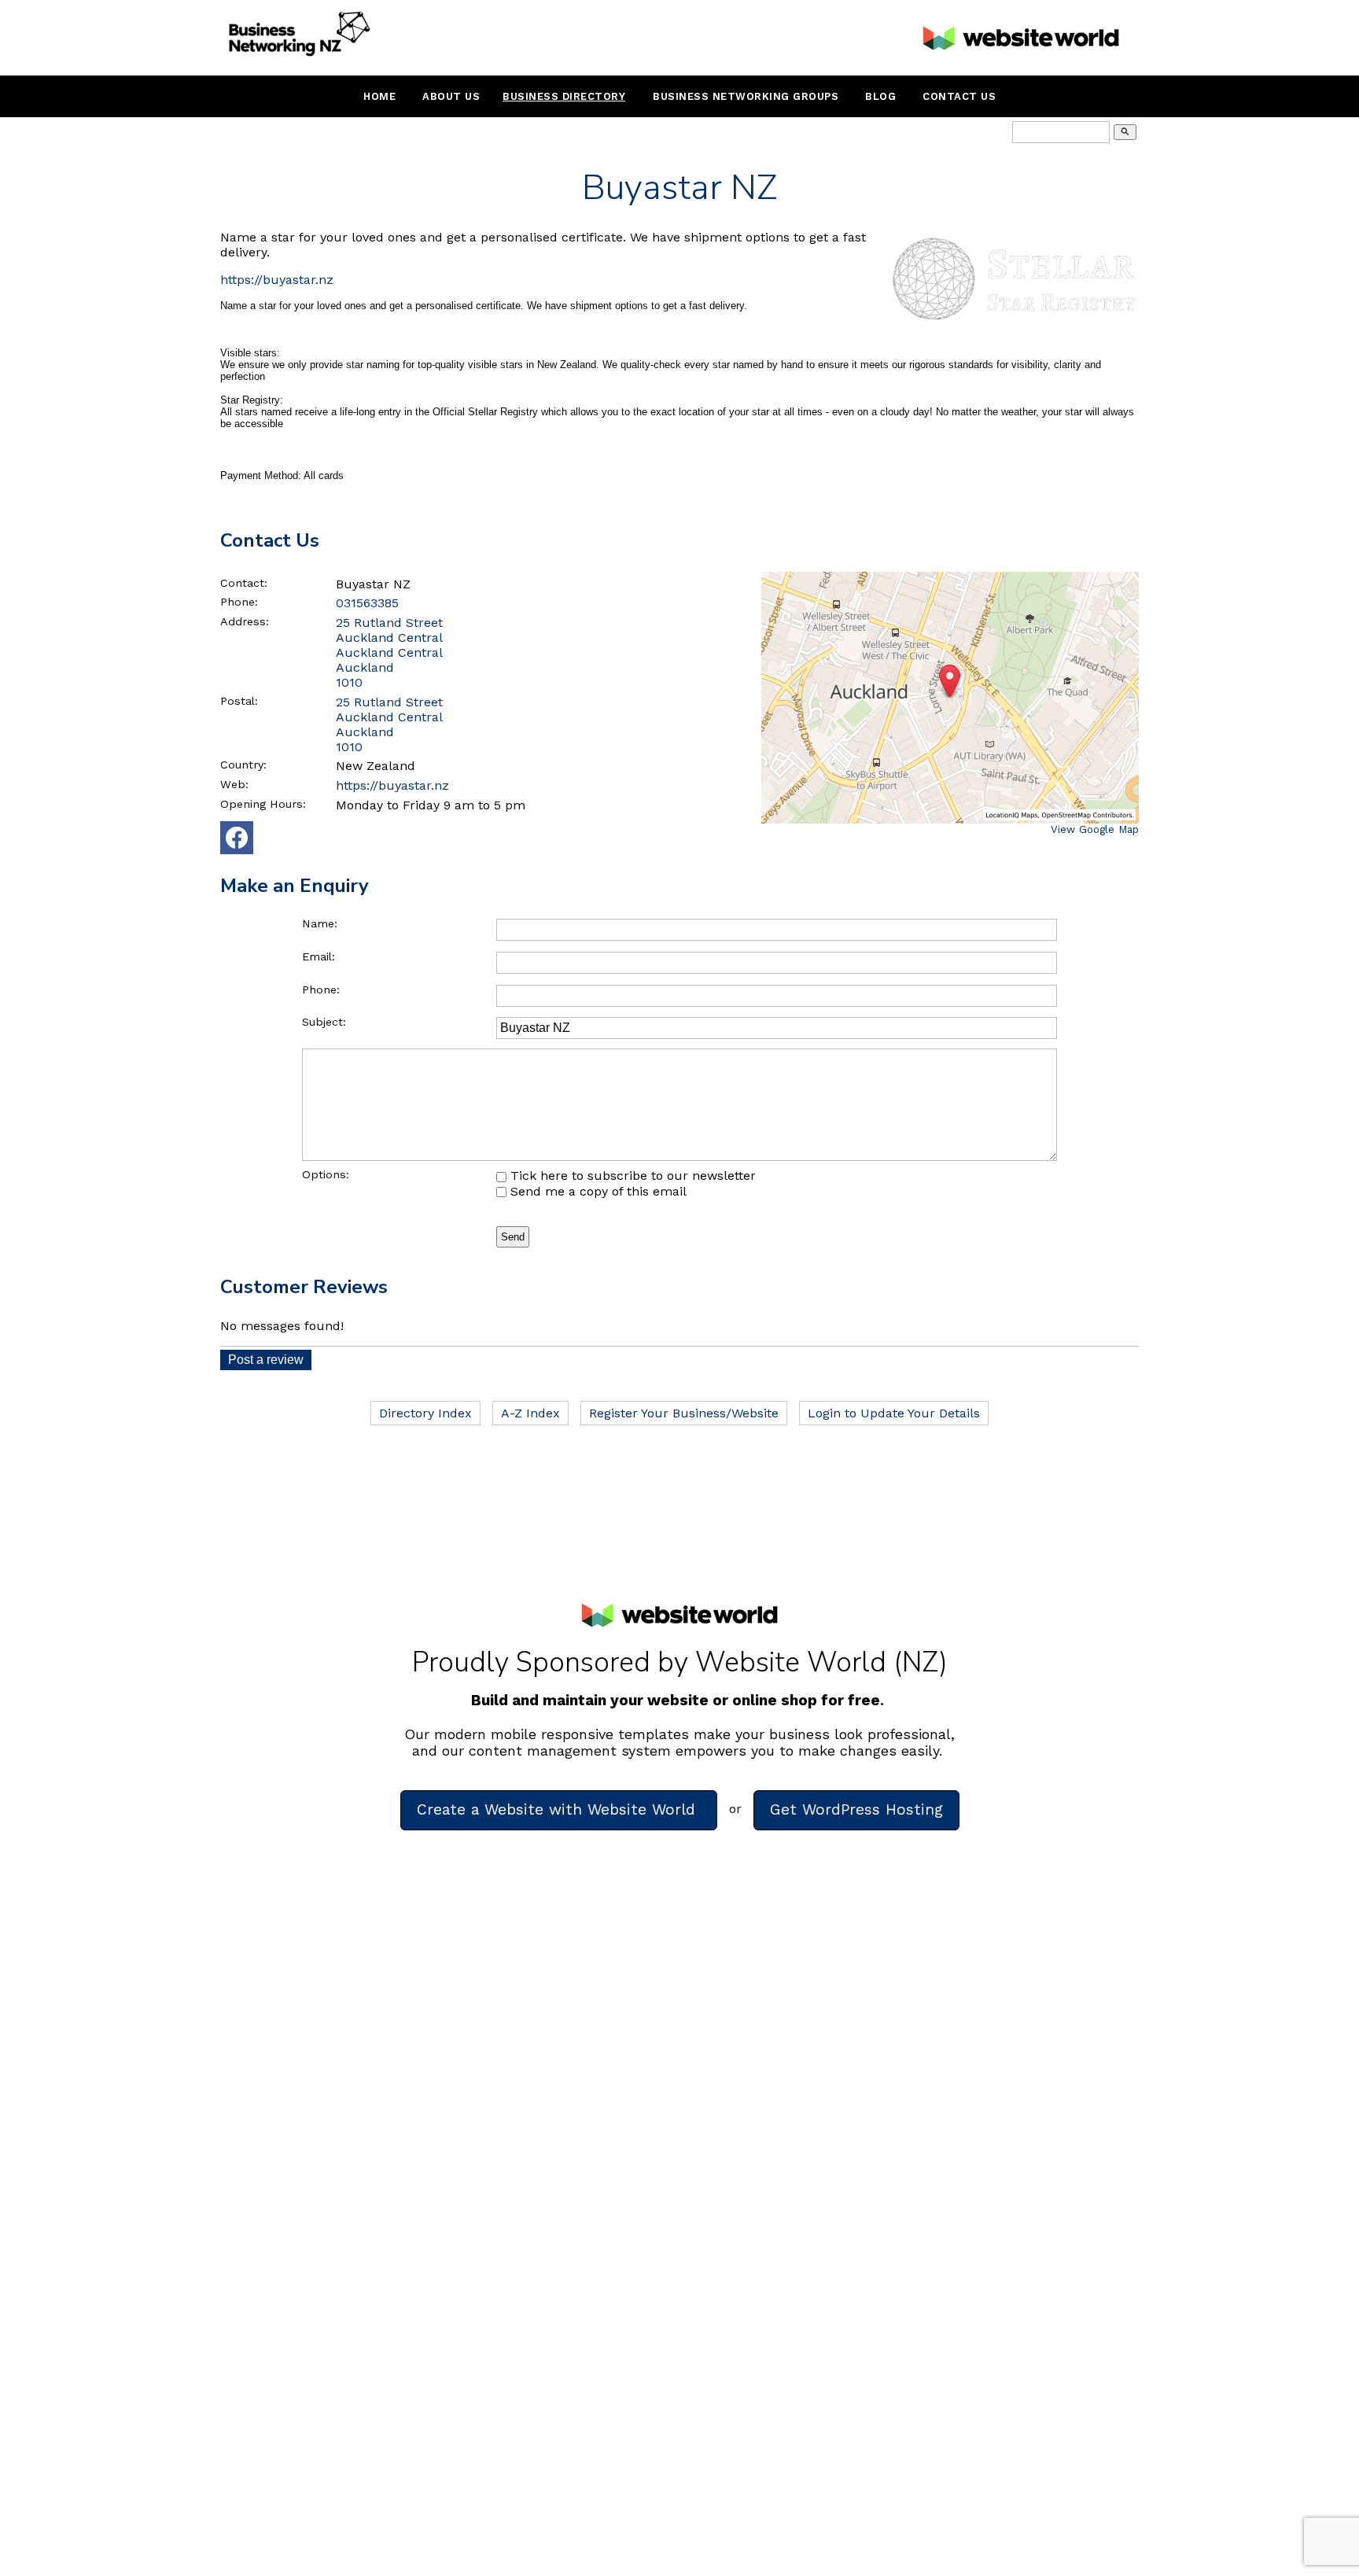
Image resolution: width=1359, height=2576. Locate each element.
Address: (245, 621)
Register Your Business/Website (684, 1413)
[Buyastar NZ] (1013, 326)
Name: (320, 923)
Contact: (244, 583)
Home (379, 96)
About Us (451, 96)
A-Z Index (530, 1413)
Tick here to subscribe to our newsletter (631, 1176)
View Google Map (1095, 829)
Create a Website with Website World (559, 1809)
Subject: (324, 1022)
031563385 (367, 603)
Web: (234, 784)
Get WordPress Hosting (856, 1809)
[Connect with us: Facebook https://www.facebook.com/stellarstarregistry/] (237, 841)
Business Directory (564, 96)
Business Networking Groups (746, 96)
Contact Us (959, 96)
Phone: (239, 602)
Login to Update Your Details (894, 1413)
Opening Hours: (263, 804)
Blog (880, 96)
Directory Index (425, 1413)
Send (513, 1237)
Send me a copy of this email (597, 1191)
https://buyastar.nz (277, 280)
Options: (326, 1174)
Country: (243, 765)
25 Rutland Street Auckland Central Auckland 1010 (389, 724)
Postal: (239, 701)
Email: (319, 956)
